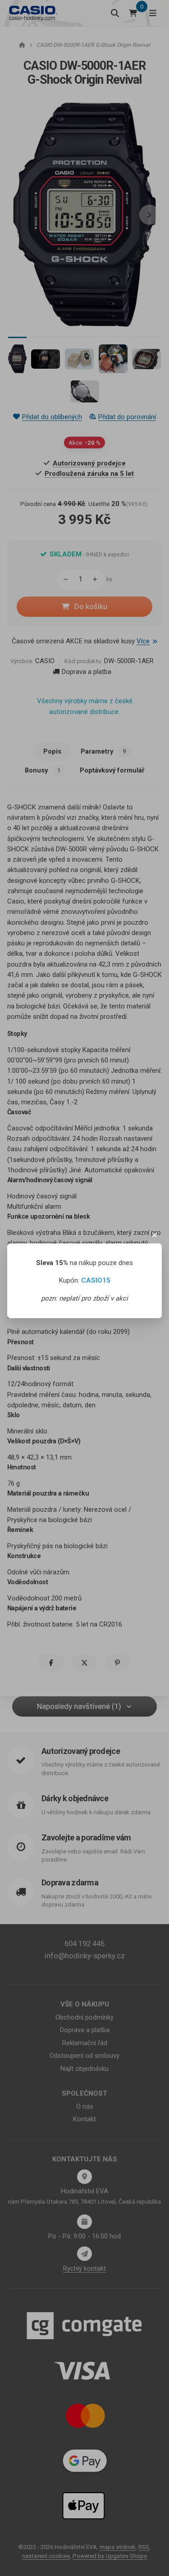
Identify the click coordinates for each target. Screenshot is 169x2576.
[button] (155, 1235)
